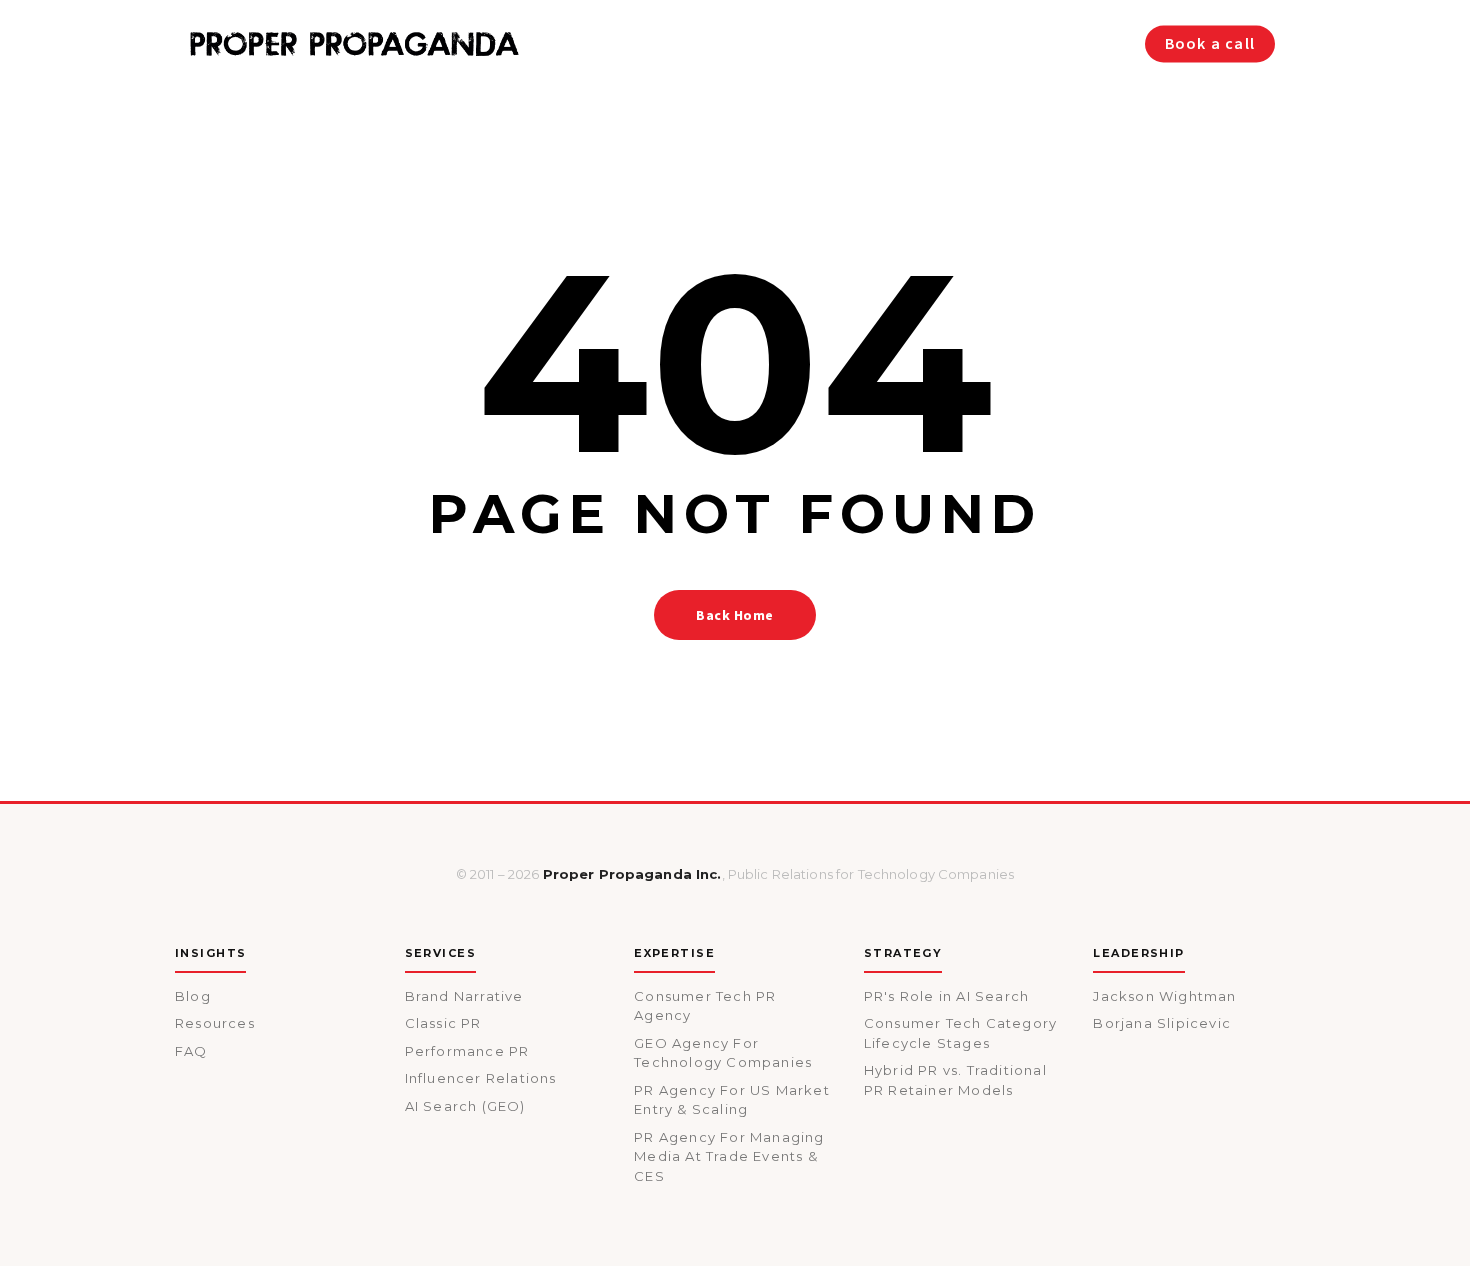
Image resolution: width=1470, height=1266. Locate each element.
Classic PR (443, 1023)
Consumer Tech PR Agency (705, 1006)
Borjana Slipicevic (1162, 1023)
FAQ (191, 1051)
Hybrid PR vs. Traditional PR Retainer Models (955, 1080)
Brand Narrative (464, 996)
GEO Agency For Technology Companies (723, 1053)
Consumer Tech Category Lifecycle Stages (960, 1033)
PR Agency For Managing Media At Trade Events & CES (729, 1156)
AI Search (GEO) (465, 1106)
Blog (193, 996)
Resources (215, 1023)
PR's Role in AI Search (946, 996)
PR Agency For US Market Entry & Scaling (732, 1100)
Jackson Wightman (1164, 996)
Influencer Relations (481, 1078)
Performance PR (467, 1051)
